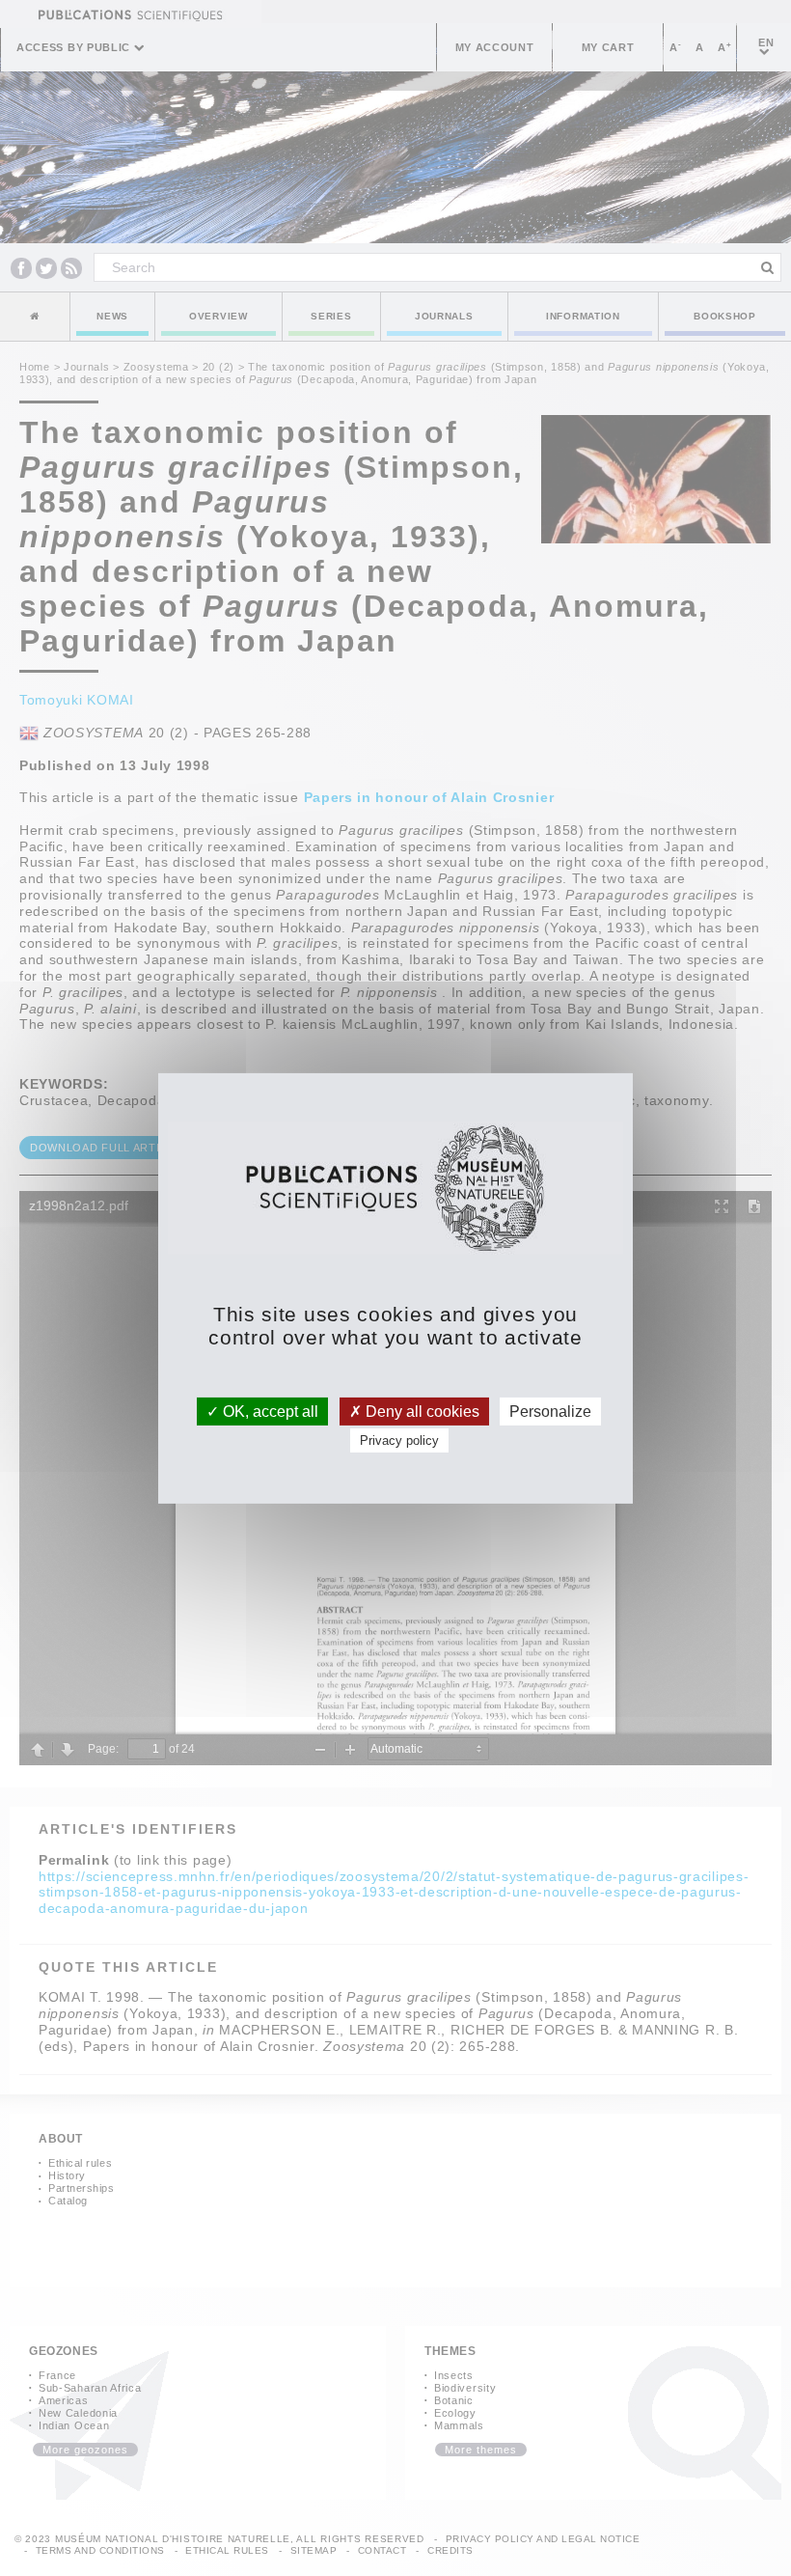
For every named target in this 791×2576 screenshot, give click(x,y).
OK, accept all (269, 1411)
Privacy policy (399, 1440)
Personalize (550, 1411)
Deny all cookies (421, 1411)
